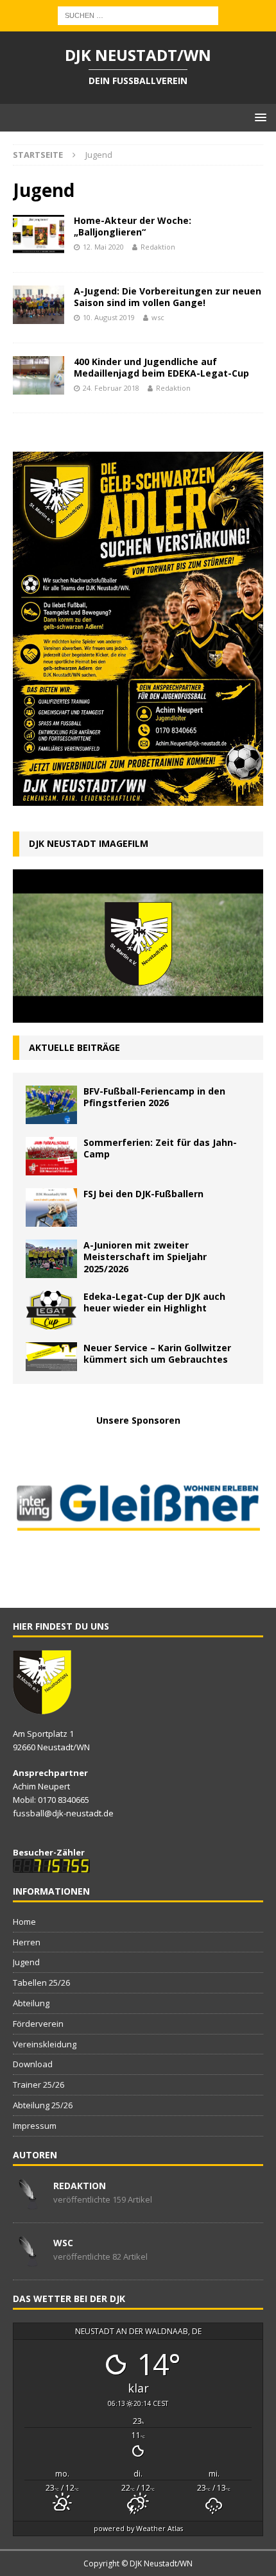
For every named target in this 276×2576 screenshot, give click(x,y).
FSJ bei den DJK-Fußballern (143, 1194)
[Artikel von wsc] (28, 2260)
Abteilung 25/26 (43, 2105)
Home (24, 1922)
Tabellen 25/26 (41, 1983)
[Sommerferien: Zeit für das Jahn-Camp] (51, 1156)
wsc (158, 317)
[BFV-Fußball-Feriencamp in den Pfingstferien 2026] (51, 1105)
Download (33, 2064)
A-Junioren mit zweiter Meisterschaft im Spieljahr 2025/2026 (145, 1257)
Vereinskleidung (45, 2044)
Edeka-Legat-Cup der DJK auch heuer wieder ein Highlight (154, 1302)
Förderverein (38, 2024)
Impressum (35, 2126)
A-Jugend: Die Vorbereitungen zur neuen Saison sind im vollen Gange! (168, 297)
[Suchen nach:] (138, 14)
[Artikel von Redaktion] (28, 2203)
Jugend (26, 1962)
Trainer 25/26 (39, 2085)
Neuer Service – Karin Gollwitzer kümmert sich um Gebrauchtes (157, 1353)
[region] (138, 1510)
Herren (27, 1942)
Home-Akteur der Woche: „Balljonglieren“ (133, 226)
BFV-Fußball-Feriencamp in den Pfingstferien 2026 (154, 1097)
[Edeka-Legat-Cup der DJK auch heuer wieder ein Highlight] (51, 1310)
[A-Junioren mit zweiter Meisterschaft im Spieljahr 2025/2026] (51, 1259)
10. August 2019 (109, 317)
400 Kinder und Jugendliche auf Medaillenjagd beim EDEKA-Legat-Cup (161, 367)
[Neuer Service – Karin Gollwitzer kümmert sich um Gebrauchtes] (51, 1357)
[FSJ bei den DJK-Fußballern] (51, 1207)
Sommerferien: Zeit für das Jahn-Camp (160, 1148)
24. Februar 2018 (111, 388)
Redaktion (158, 247)
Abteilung (31, 2003)
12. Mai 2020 (103, 247)
